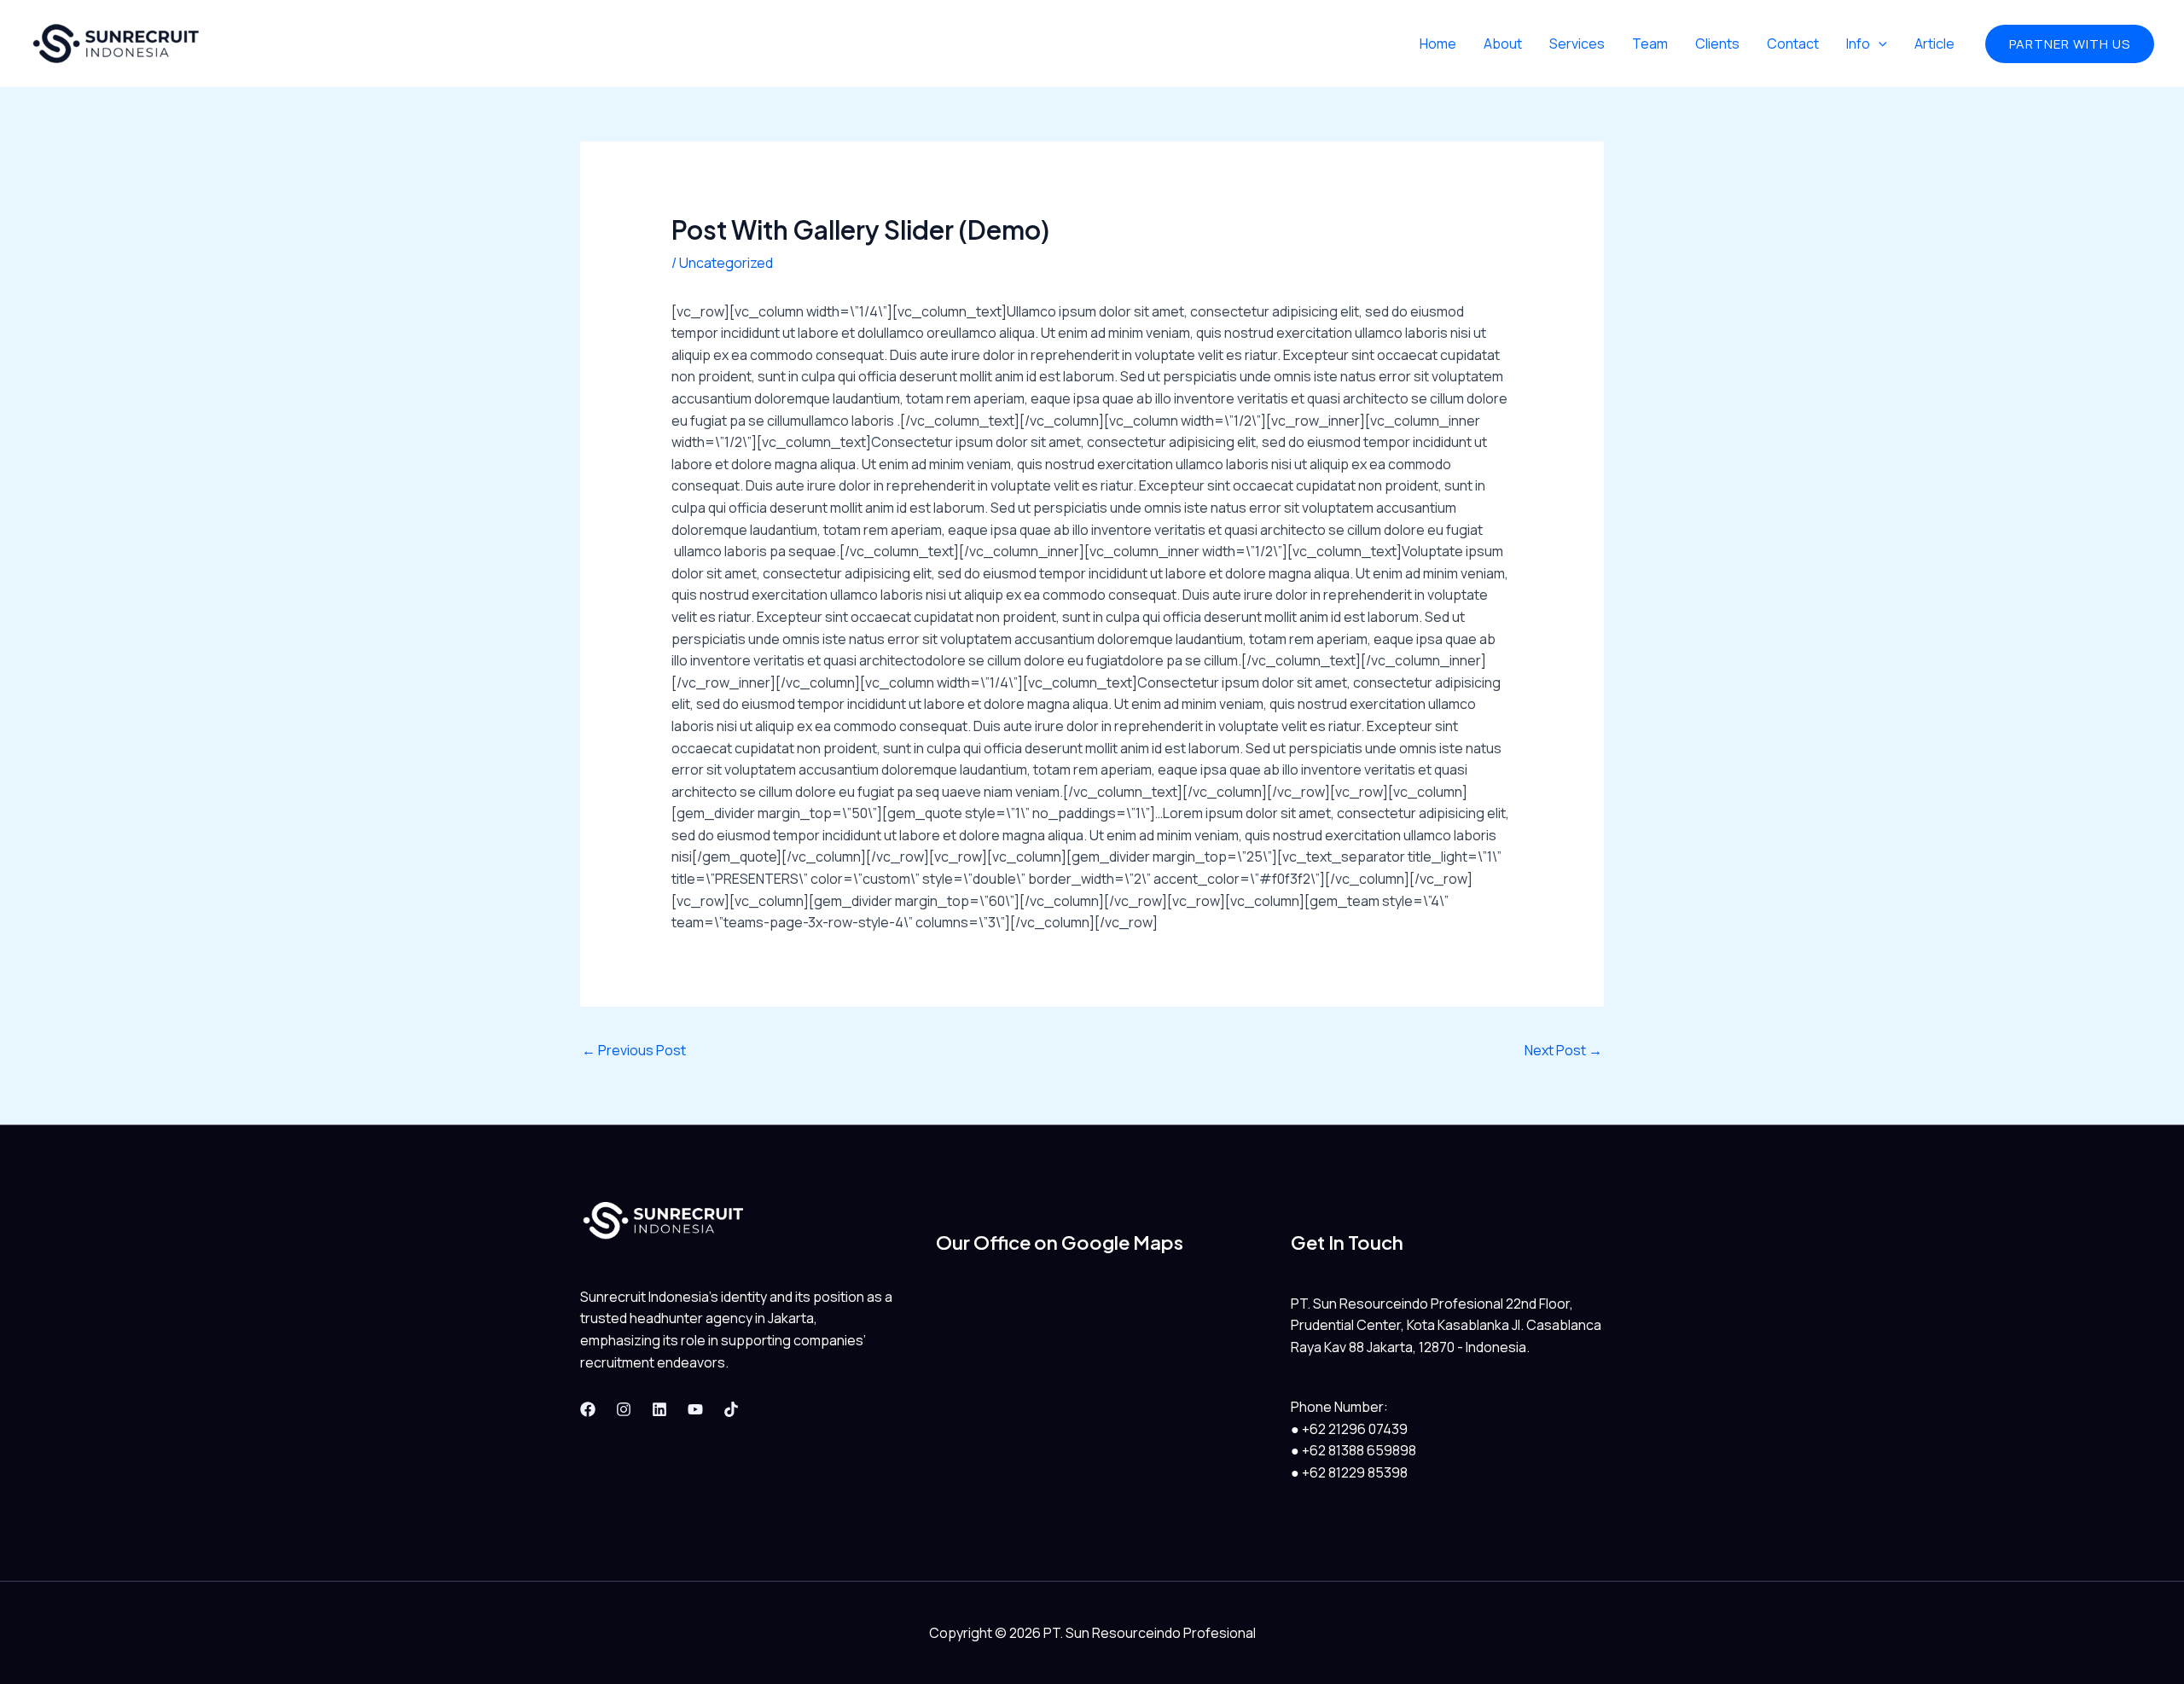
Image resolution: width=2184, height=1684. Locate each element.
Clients (1717, 44)
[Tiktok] (731, 1409)
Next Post (1563, 1050)
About (1503, 44)
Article (1934, 44)
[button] (2070, 44)
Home (1438, 44)
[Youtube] (695, 1409)
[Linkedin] (659, 1409)
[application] (1879, 44)
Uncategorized (726, 263)
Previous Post (634, 1050)
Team (1650, 44)
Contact (1793, 44)
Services (1577, 44)
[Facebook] (588, 1409)
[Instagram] (624, 1409)
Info (1858, 44)
